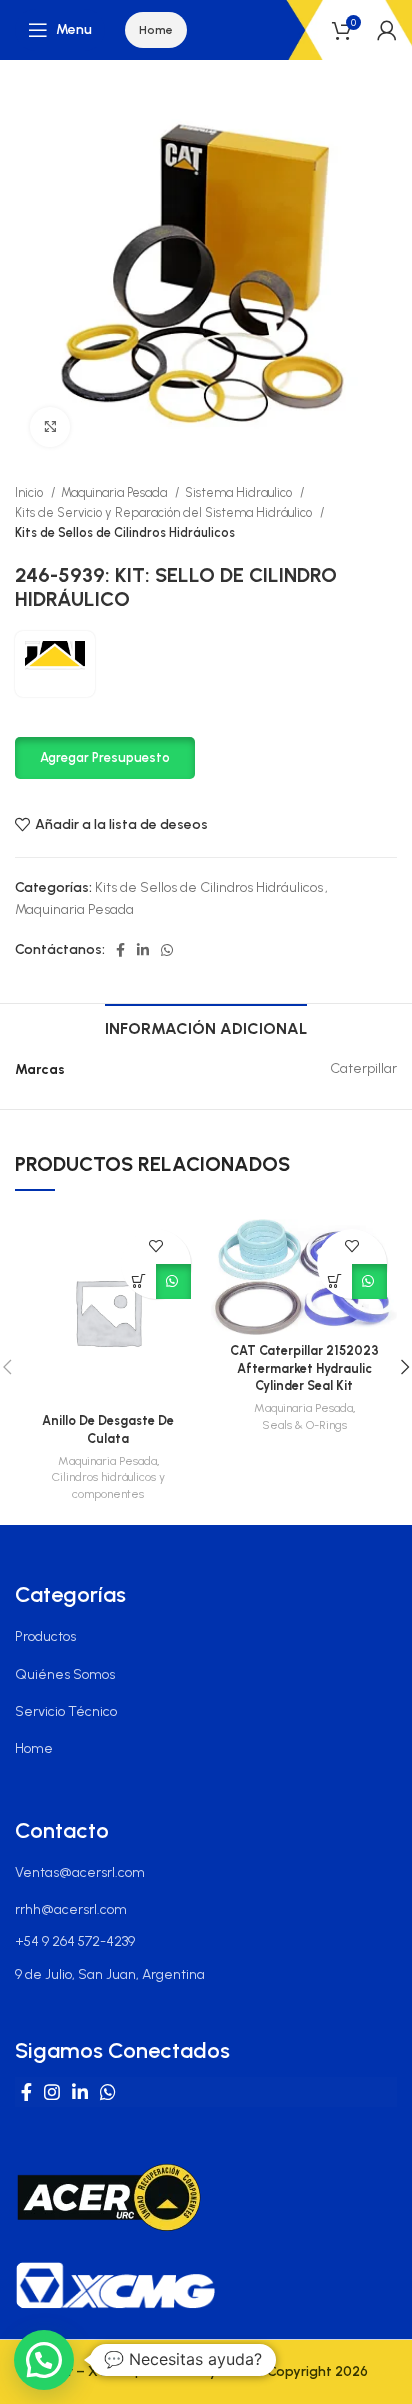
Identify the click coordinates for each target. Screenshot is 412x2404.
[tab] (206, 1026)
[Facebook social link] (120, 950)
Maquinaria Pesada (115, 492)
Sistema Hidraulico (240, 492)
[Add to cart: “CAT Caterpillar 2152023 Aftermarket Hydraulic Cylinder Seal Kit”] (334, 1281)
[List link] (206, 1637)
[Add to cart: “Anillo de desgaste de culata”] (138, 1281)
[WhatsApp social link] (167, 950)
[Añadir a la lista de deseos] (156, 1246)
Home (156, 30)
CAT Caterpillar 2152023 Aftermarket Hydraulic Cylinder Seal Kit (304, 1368)
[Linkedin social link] (143, 950)
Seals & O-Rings (304, 1425)
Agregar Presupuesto (105, 757)
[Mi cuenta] (387, 30)
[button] (105, 756)
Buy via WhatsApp (173, 1281)
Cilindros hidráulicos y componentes (108, 1485)
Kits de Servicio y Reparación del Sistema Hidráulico (165, 512)
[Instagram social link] (52, 2092)
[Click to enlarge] (50, 427)
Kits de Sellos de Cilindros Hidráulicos (125, 532)
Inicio (30, 492)
